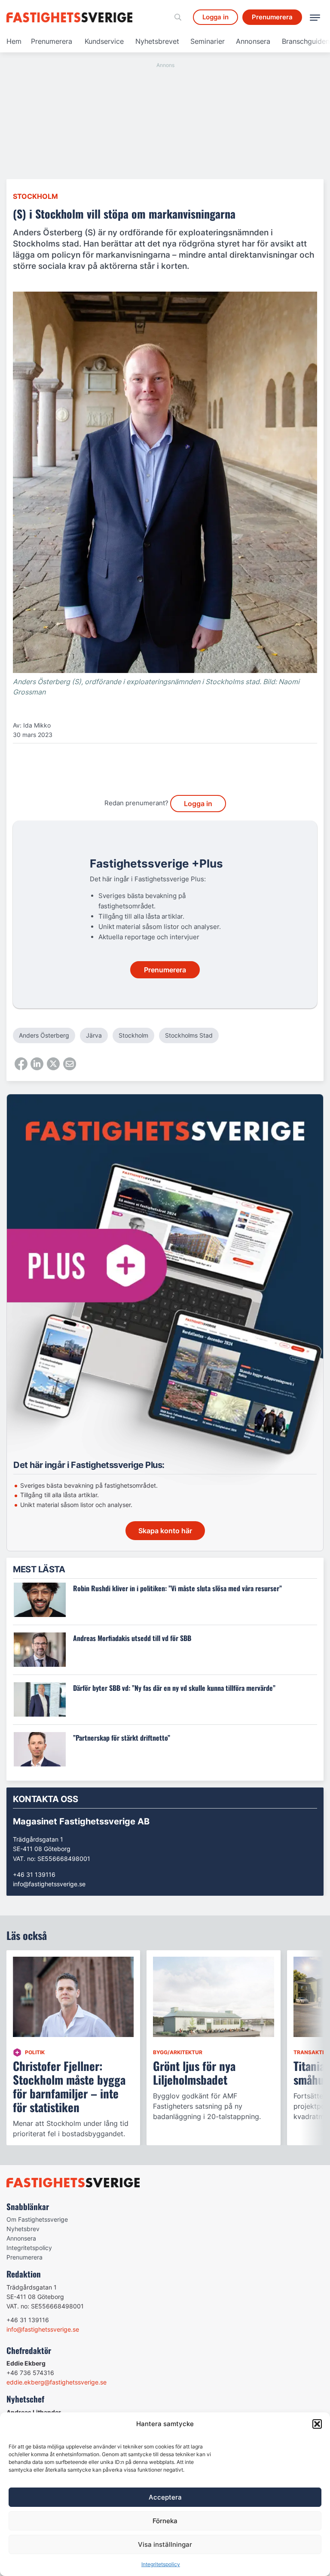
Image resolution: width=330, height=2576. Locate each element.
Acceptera (165, 2497)
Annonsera (253, 41)
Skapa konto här (165, 1531)
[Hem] (71, 17)
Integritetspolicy (161, 2564)
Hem (14, 41)
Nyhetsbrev (23, 2229)
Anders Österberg (44, 1035)
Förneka (165, 2521)
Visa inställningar (165, 2544)
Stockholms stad (189, 1035)
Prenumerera (52, 41)
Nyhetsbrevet (157, 41)
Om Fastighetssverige (37, 2219)
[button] (317, 2424)
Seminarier (208, 41)
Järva (94, 1035)
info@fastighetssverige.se (49, 1884)
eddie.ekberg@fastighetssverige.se (57, 2382)
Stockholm (35, 196)
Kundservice (104, 41)
